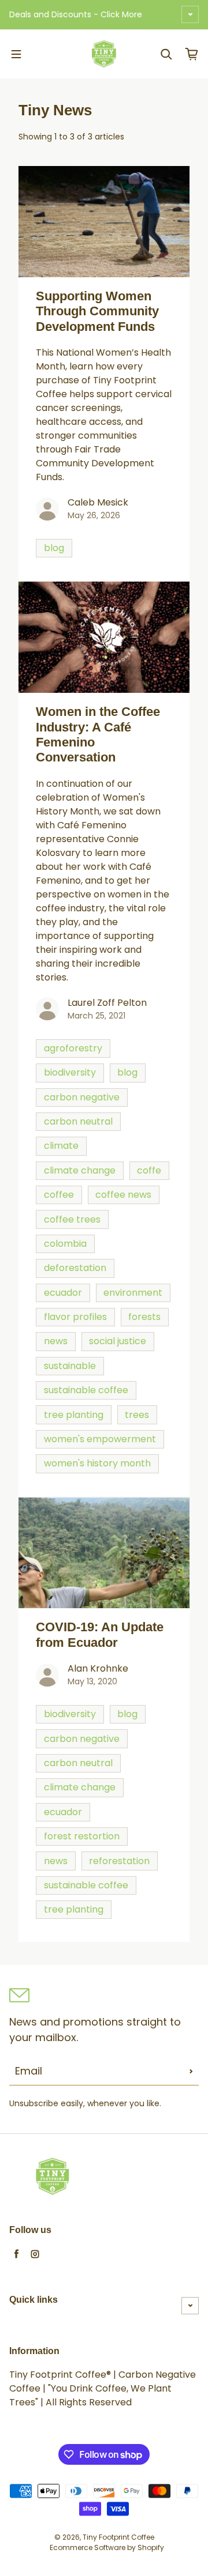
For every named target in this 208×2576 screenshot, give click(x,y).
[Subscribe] (191, 2071)
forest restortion (82, 1836)
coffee (59, 1195)
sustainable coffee (86, 1390)
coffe (149, 1170)
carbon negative (82, 1097)
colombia (65, 1244)
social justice (118, 1341)
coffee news (123, 1195)
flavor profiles (75, 1317)
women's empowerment (100, 1439)
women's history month (97, 1463)
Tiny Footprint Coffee (118, 2537)
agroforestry (73, 1048)
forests (144, 1317)
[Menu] (16, 54)
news (56, 1341)
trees (137, 1415)
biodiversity (70, 1072)
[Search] (166, 54)
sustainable (70, 1366)
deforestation (75, 1268)
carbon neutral (78, 1121)
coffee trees (72, 1219)
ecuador (63, 1293)
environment (133, 1293)
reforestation (119, 1861)
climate (61, 1146)
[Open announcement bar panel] (190, 14)
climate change (80, 1170)
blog (54, 548)
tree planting (74, 1415)
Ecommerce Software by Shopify (107, 2547)
